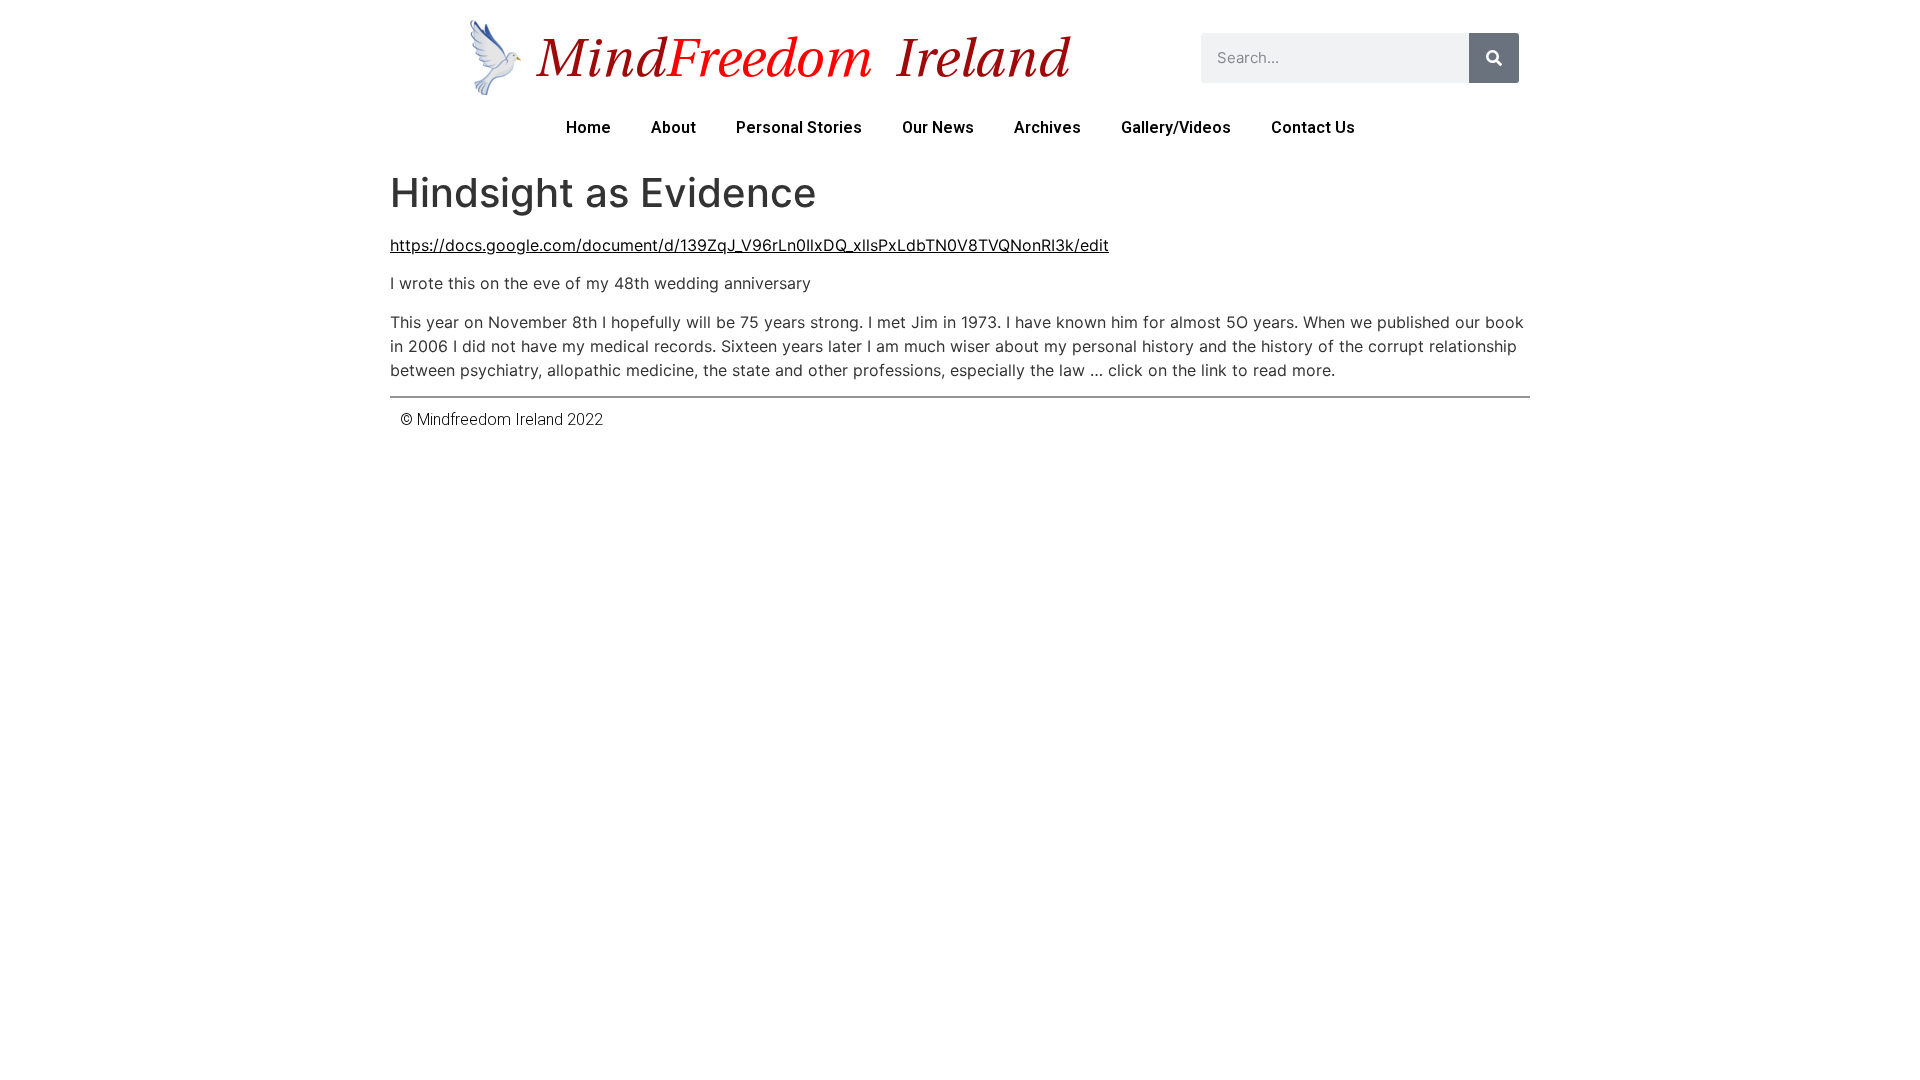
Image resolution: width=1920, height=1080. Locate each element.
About (673, 127)
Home (588, 127)
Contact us (1313, 127)
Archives (1047, 127)
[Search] (1494, 58)
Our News (938, 127)
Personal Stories (799, 127)
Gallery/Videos (1176, 127)
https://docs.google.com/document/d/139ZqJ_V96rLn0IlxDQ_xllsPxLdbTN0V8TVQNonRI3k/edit (749, 245)
